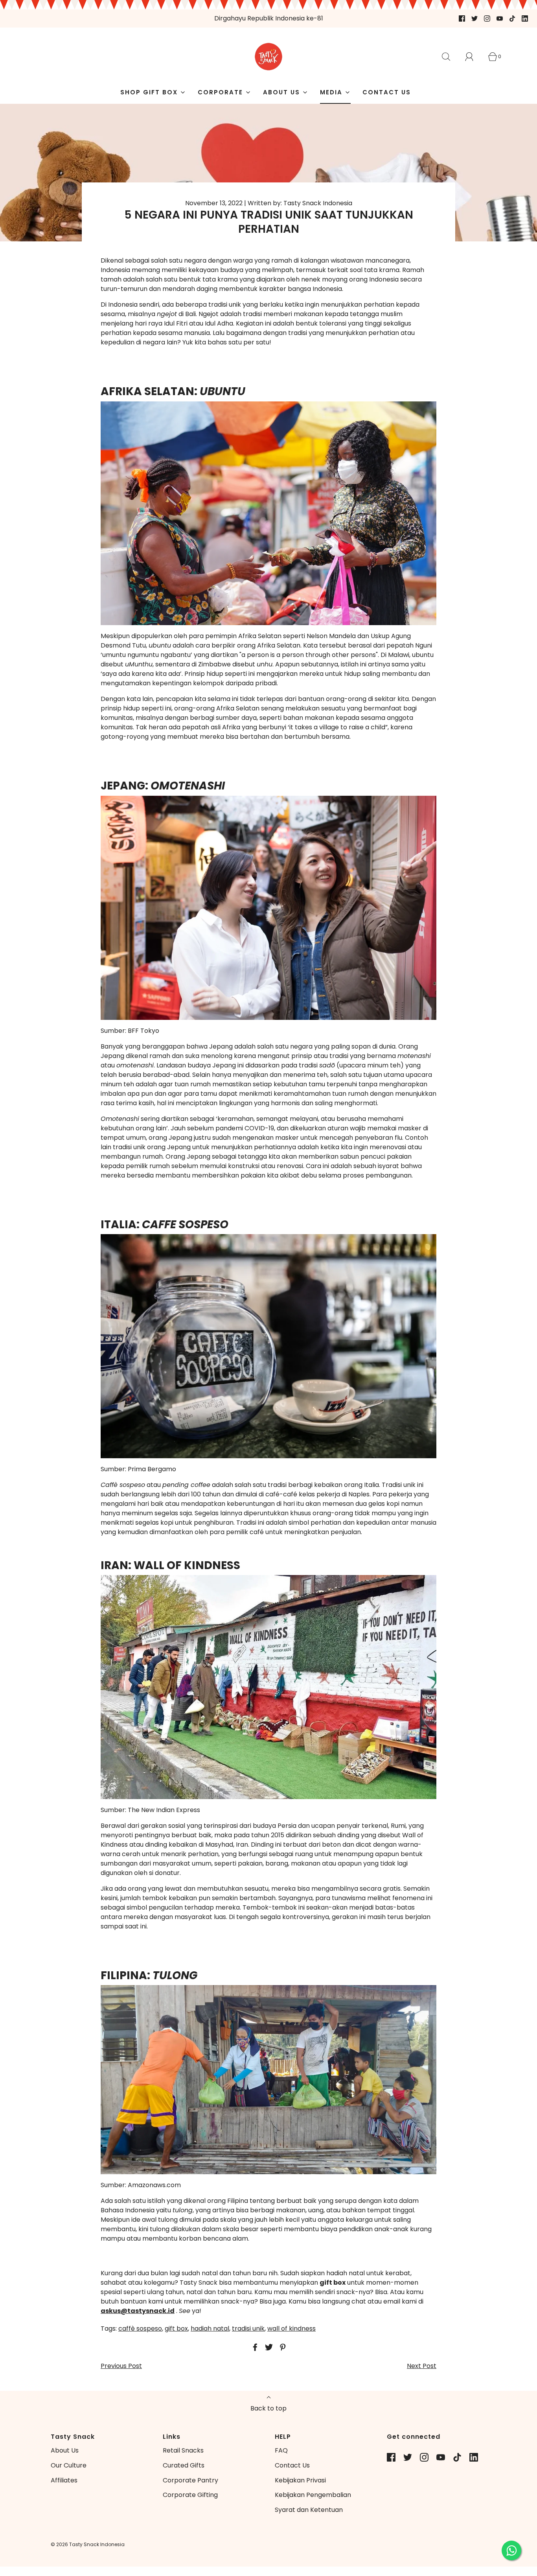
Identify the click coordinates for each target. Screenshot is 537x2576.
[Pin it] (281, 2347)
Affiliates (64, 2480)
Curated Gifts (184, 2465)
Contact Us (292, 2465)
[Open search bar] (451, 57)
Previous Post (121, 2366)
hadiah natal (210, 2329)
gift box (176, 2329)
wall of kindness (291, 2329)
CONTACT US (387, 92)
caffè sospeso (140, 2329)
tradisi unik (248, 2329)
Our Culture (69, 2465)
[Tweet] (268, 2347)
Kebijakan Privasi (300, 2480)
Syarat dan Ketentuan (309, 2510)
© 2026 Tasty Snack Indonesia (88, 2544)
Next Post (422, 2366)
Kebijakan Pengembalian (313, 2495)
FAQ (281, 2450)
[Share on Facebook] (254, 2347)
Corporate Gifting (190, 2495)
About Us (65, 2450)
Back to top (268, 2408)
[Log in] (474, 57)
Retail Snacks (183, 2450)
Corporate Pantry (190, 2480)
